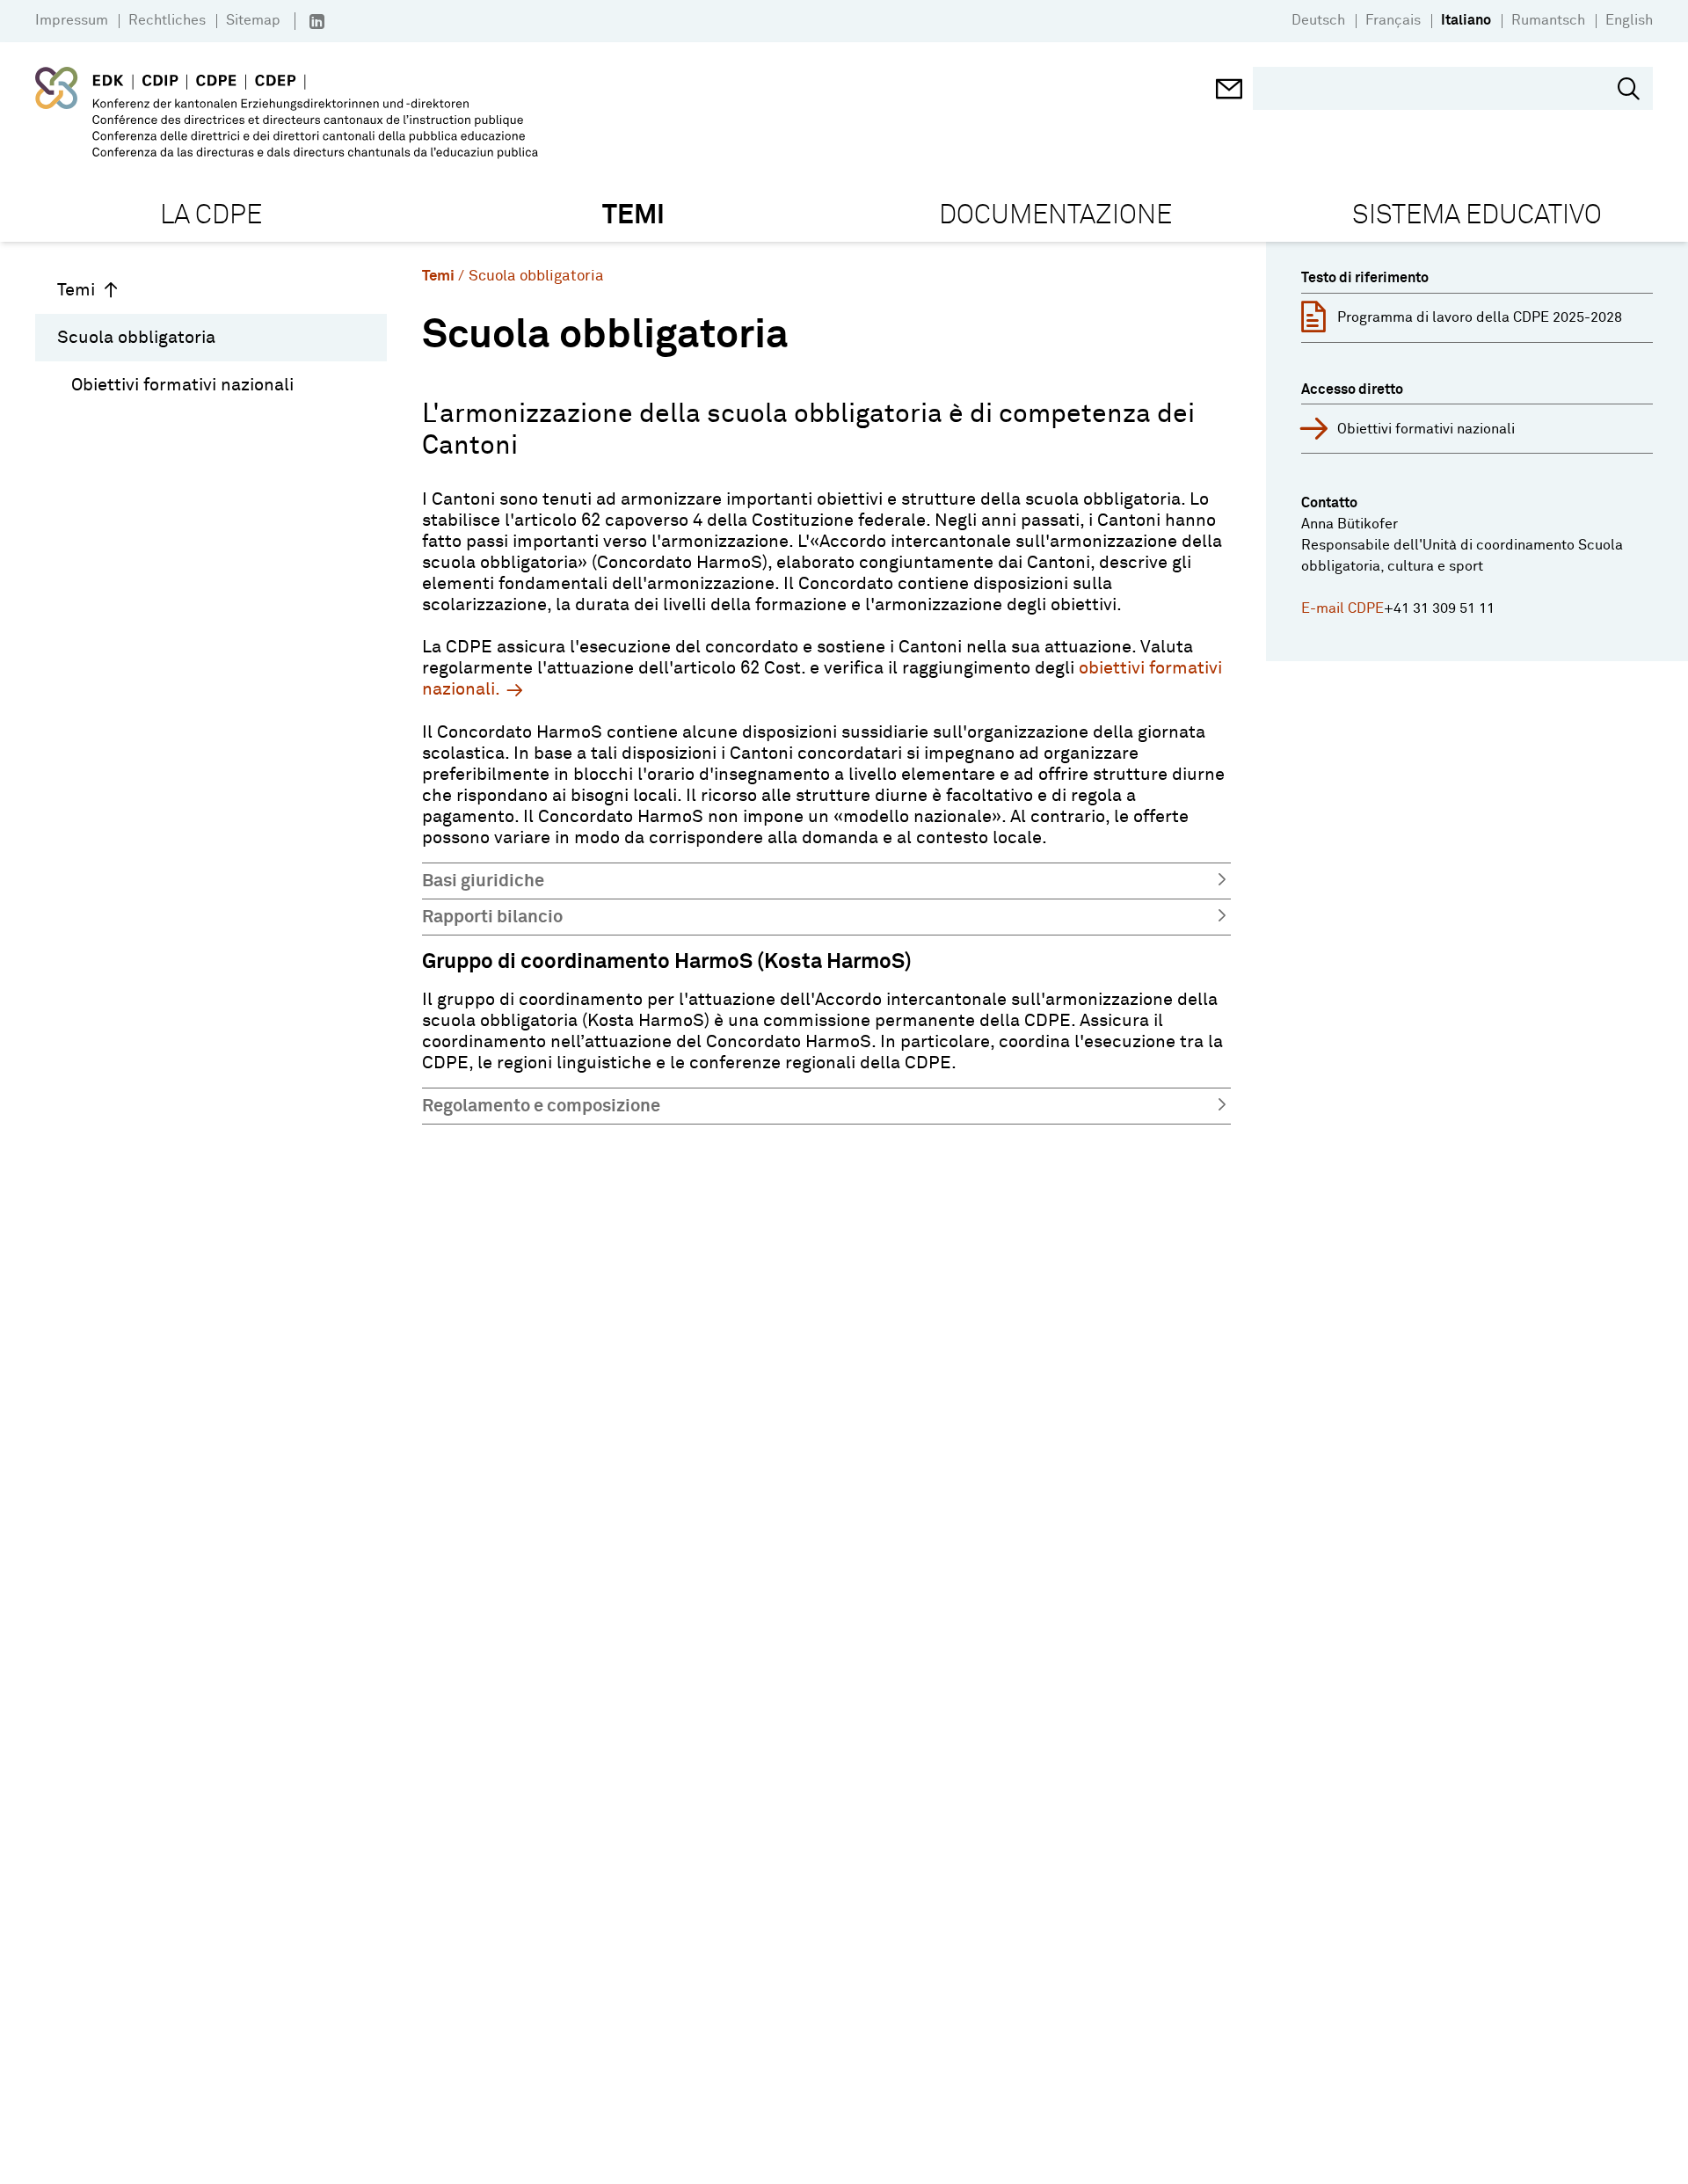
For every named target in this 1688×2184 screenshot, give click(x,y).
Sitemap (253, 20)
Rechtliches (167, 20)
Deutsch (1318, 20)
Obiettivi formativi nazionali (182, 385)
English (1629, 20)
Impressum (72, 20)
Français (1393, 20)
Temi (76, 290)
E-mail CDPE (1342, 608)
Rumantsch (1548, 20)
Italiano (1466, 20)
